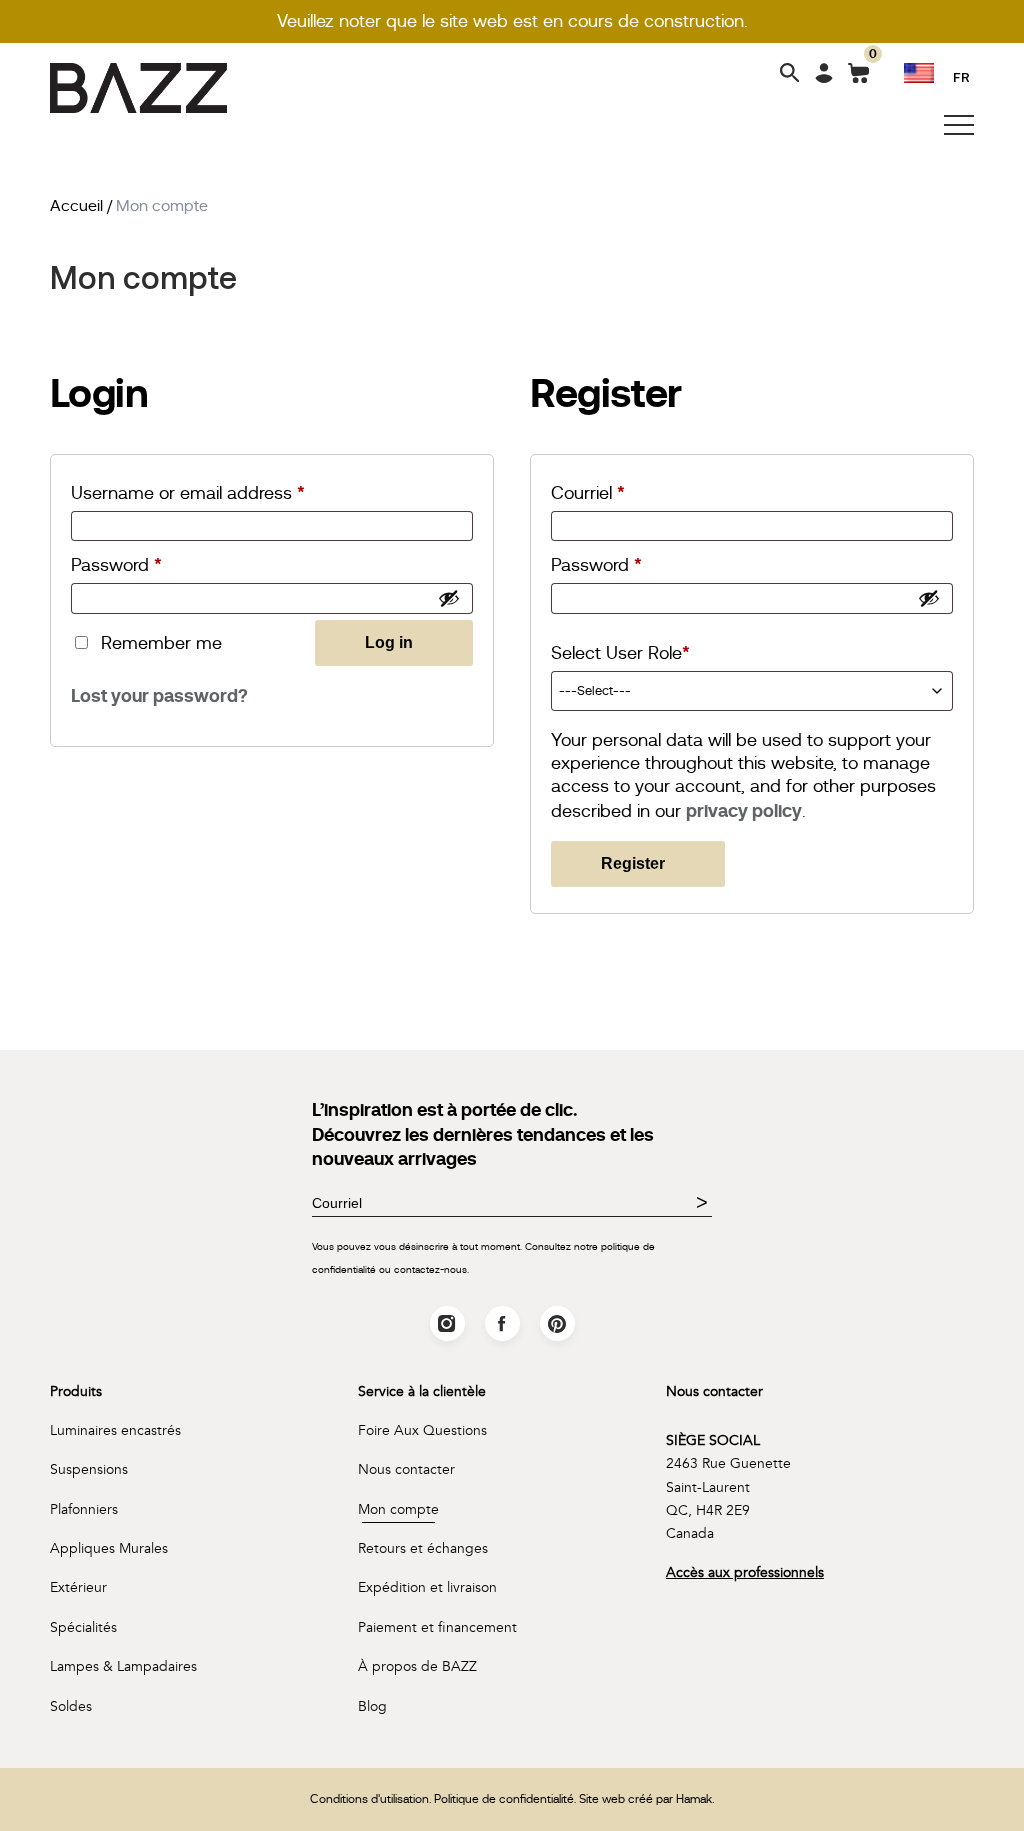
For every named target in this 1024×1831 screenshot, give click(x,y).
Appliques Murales (109, 1548)
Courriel (611, 492)
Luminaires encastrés (115, 1430)
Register (633, 863)
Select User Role (620, 652)
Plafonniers (84, 1509)
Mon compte (398, 1509)
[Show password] (449, 598)
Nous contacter (406, 1469)
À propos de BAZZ (417, 1666)
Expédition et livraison (427, 1587)
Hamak (694, 1799)
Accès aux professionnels (745, 1572)
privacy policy (744, 810)
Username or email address (211, 492)
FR (961, 76)
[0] (858, 77)
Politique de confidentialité (504, 1799)
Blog (372, 1706)
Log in (389, 642)
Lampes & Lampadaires (123, 1666)
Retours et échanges (423, 1548)
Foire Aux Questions (422, 1430)
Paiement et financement (437, 1627)
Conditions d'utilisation (369, 1799)
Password (140, 564)
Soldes (71, 1706)
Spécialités (83, 1627)
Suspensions (89, 1469)
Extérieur (78, 1587)
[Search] (790, 74)
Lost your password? (159, 695)
